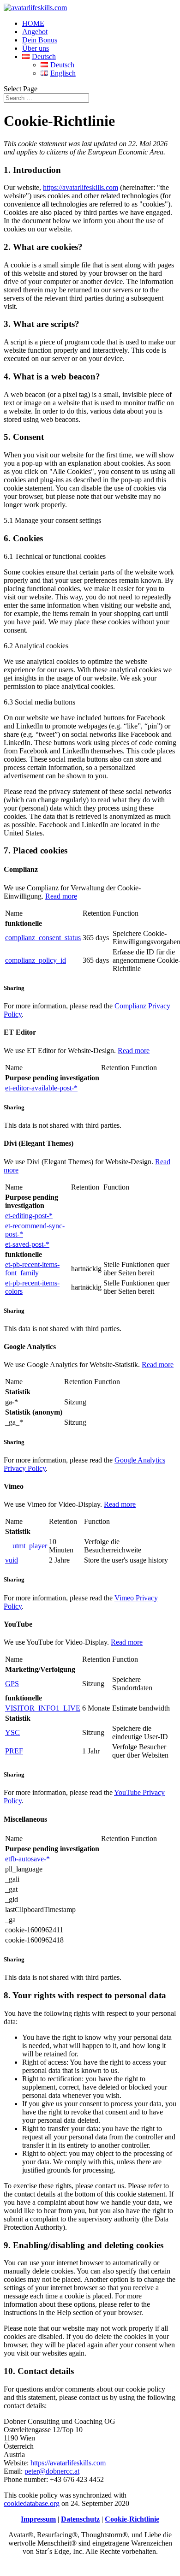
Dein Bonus (40, 40)
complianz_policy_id (36, 960)
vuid (12, 1560)
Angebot (35, 32)
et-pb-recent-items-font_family (32, 1269)
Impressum (38, 2519)
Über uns (36, 48)
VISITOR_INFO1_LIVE (43, 1708)
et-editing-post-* (29, 1216)
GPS (12, 1684)
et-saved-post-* (27, 1244)
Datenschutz (80, 2519)
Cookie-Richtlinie (132, 2519)
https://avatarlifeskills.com (81, 187)
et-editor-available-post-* (41, 1088)
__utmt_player (26, 1546)
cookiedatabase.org (32, 2503)
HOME (33, 23)
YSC (12, 1732)
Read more (61, 896)
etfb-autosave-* (27, 1859)
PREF (14, 1751)
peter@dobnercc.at (52, 2471)
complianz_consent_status (43, 938)
